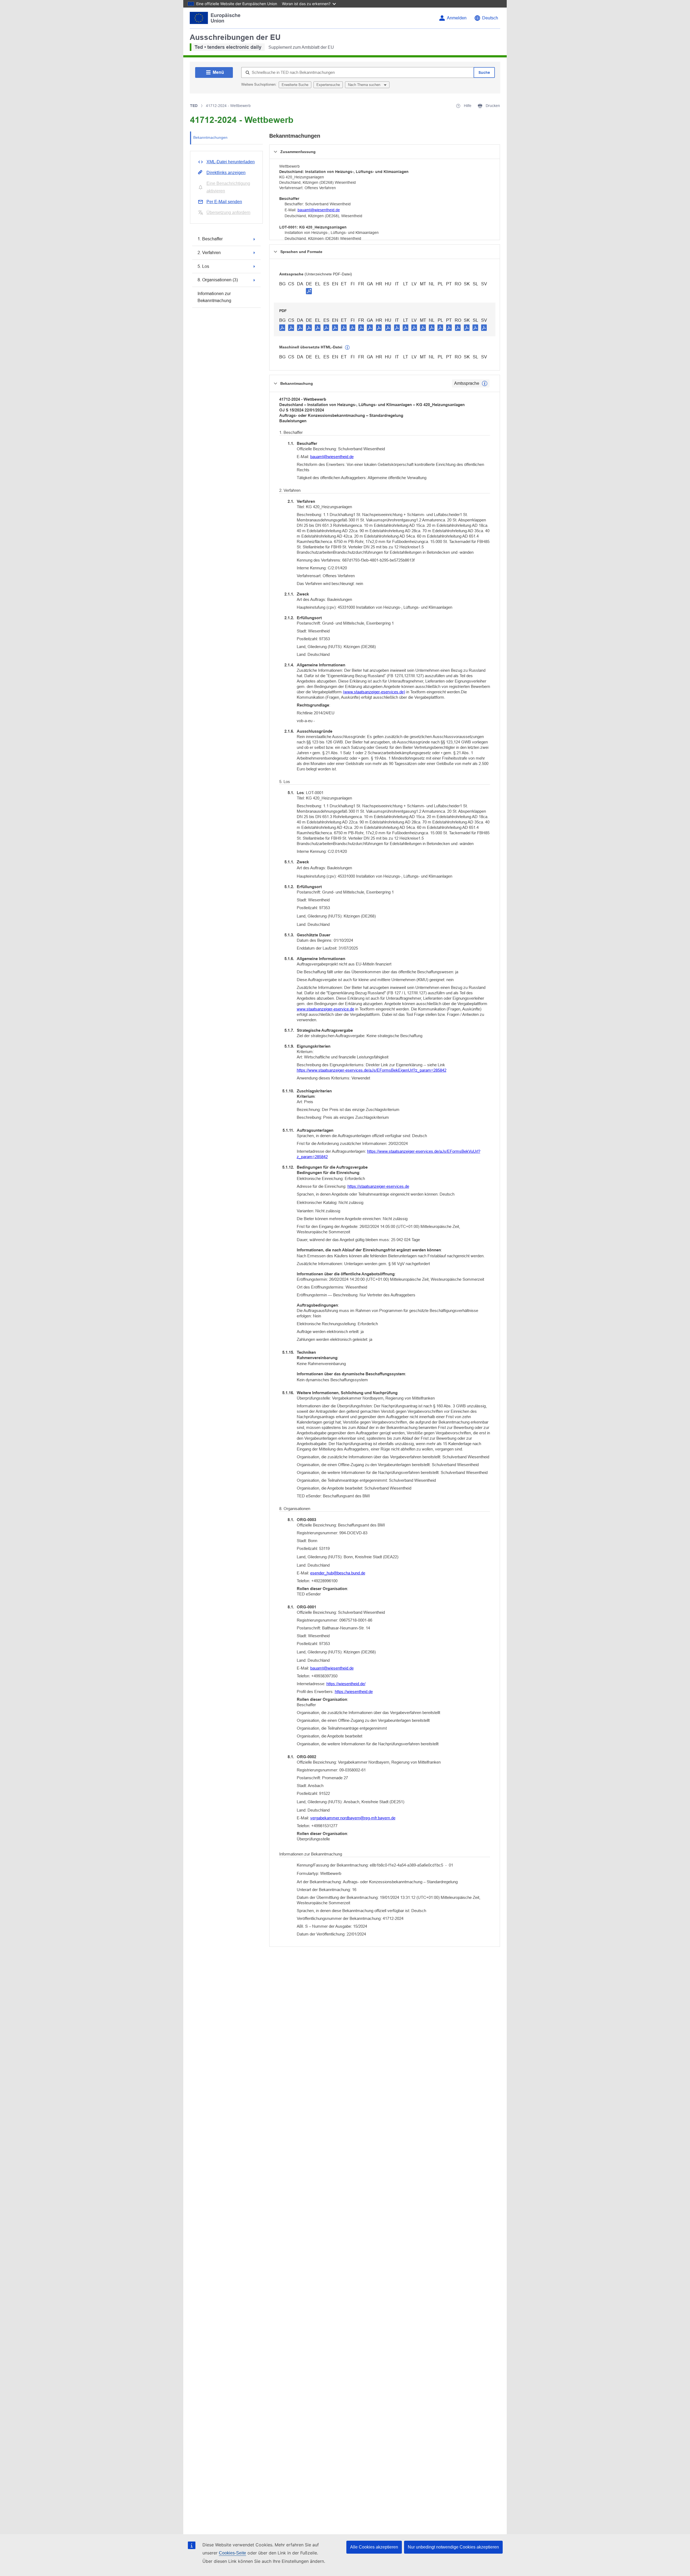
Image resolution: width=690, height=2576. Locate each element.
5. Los (203, 266)
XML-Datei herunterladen (231, 162)
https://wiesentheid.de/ (346, 1684)
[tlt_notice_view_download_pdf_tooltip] (282, 327)
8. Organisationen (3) (218, 280)
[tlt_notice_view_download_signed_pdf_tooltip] (309, 291)
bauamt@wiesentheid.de (319, 210)
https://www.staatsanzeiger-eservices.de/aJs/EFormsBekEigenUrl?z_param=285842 (372, 1070)
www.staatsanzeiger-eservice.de (325, 1009)
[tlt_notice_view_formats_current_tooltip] (485, 383)
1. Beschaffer (210, 239)
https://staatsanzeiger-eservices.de (378, 1186)
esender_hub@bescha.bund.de (338, 1573)
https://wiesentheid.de (354, 1692)
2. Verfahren (209, 253)
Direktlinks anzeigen (226, 173)
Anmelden (457, 18)
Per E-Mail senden (224, 202)
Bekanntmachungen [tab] (210, 137)
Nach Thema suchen (365, 85)
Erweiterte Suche (295, 85)
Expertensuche (328, 85)
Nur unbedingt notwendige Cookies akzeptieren (453, 2547)
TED (194, 106)
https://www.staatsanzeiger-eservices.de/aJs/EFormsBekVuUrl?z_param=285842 (389, 1154)
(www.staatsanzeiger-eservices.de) (374, 692)
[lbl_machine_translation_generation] (347, 348)
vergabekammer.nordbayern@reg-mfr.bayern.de (353, 1818)
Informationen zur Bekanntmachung (214, 297)
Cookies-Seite (232, 2553)
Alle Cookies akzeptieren (374, 2547)
